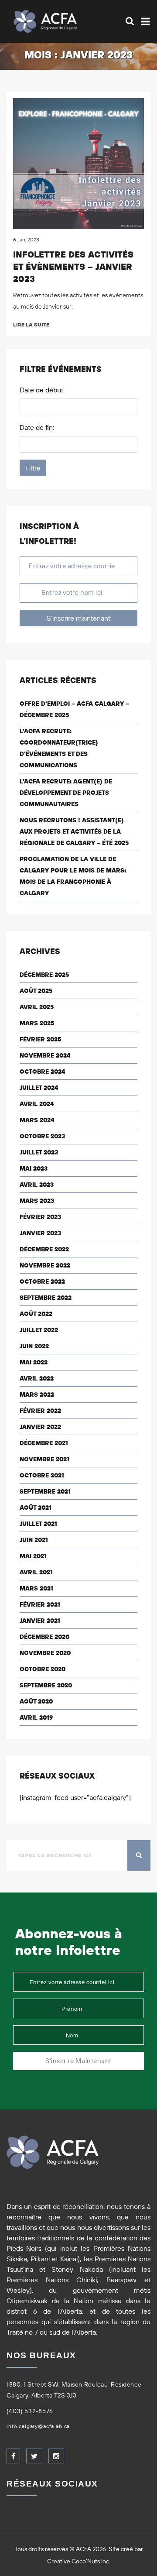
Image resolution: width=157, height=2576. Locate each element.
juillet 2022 (39, 1330)
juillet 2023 (39, 1152)
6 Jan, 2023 (26, 239)
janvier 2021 (40, 1621)
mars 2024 (37, 1120)
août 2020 (36, 1701)
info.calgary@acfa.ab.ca (38, 2426)
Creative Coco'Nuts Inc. (79, 2561)
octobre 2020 (43, 1669)
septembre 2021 (45, 1491)
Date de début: (42, 390)
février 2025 (40, 1039)
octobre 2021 (42, 1475)
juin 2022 (34, 1346)
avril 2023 (37, 1185)
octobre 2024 (42, 1072)
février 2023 (40, 1217)
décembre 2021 (44, 1443)
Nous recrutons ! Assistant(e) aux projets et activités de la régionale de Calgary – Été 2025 (74, 831)
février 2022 (40, 1411)
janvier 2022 (40, 1427)
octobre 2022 (42, 1281)
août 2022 (36, 1314)
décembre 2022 (44, 1249)
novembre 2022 (45, 1265)
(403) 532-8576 (30, 2411)
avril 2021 (36, 1572)
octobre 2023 (42, 1136)
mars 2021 (36, 1588)
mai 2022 (34, 1362)
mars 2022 (37, 1394)
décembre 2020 (44, 1637)
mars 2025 (37, 1023)
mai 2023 (34, 1168)
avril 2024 (37, 1104)
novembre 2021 (44, 1459)
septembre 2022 (46, 1298)
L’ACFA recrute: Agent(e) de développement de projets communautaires (66, 793)
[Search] (130, 21)
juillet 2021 (38, 1524)
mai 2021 (33, 1556)
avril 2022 (37, 1378)
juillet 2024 (39, 1088)
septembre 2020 (46, 1685)
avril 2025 (37, 1007)
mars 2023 (37, 1201)
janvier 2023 (40, 1233)
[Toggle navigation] (144, 22)
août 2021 (36, 1508)
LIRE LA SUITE (31, 325)
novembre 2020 (45, 1653)
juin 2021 (34, 1540)
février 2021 (40, 1604)
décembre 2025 (44, 975)
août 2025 (36, 991)
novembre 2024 (45, 1055)
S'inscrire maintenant (78, 618)
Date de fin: (37, 427)
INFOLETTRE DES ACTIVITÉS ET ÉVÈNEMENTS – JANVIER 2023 (73, 266)
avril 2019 (36, 1717)
